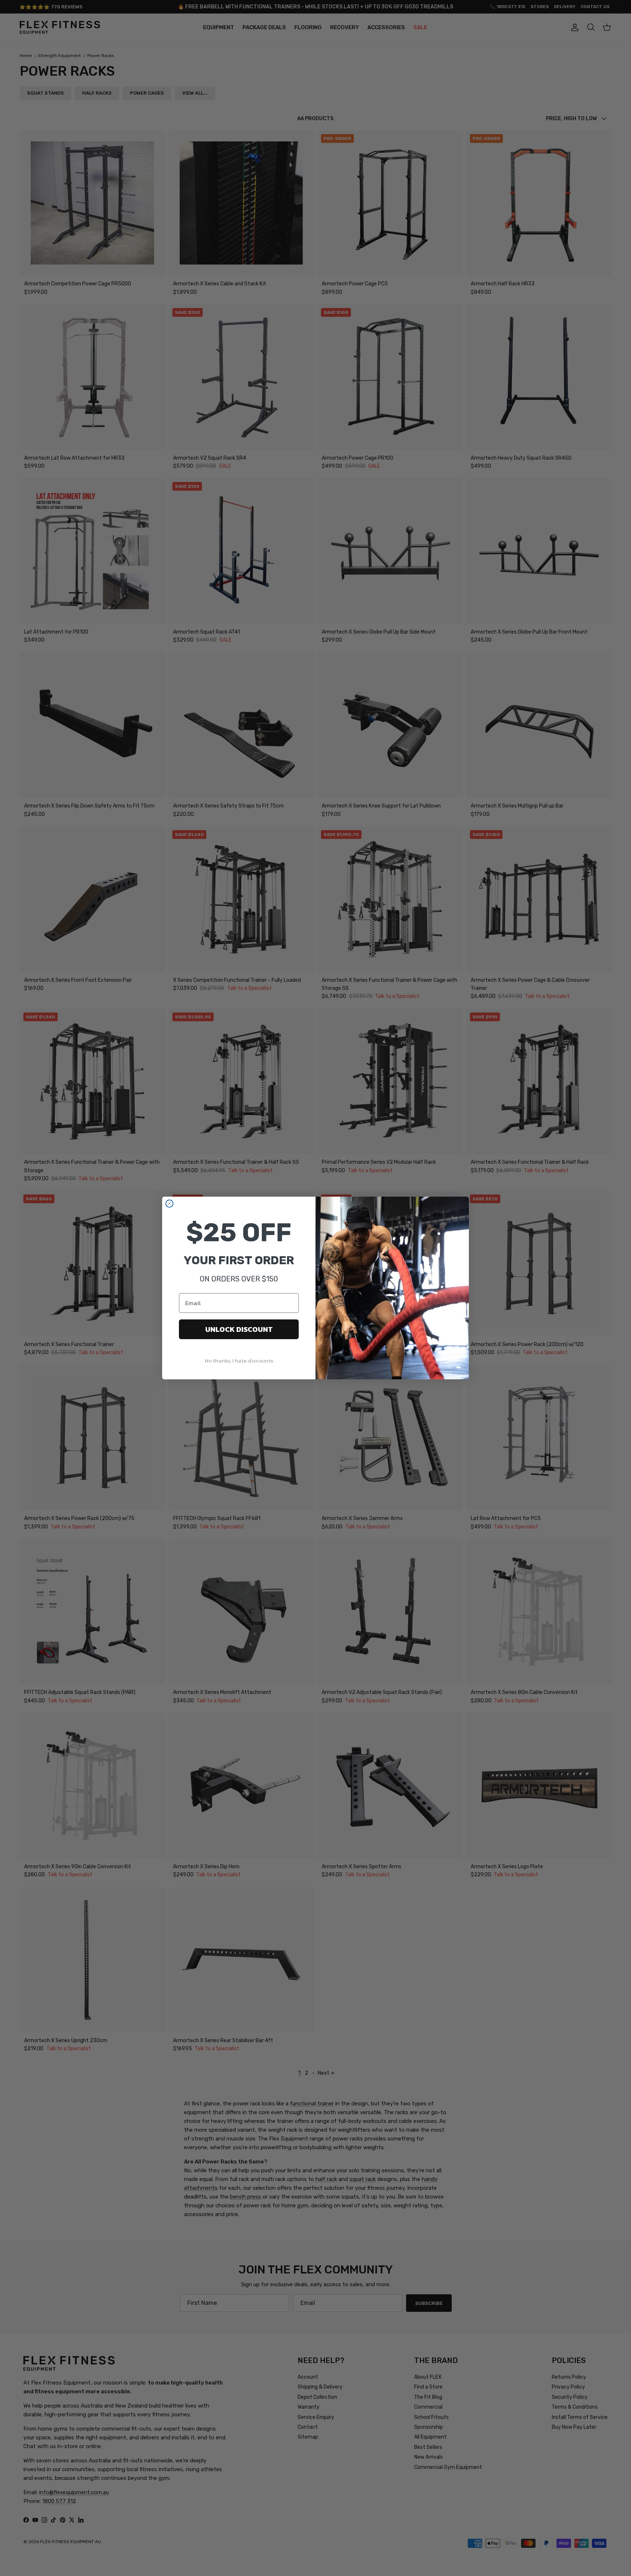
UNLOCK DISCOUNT (239, 1329)
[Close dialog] (169, 1204)
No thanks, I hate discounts (239, 1361)
